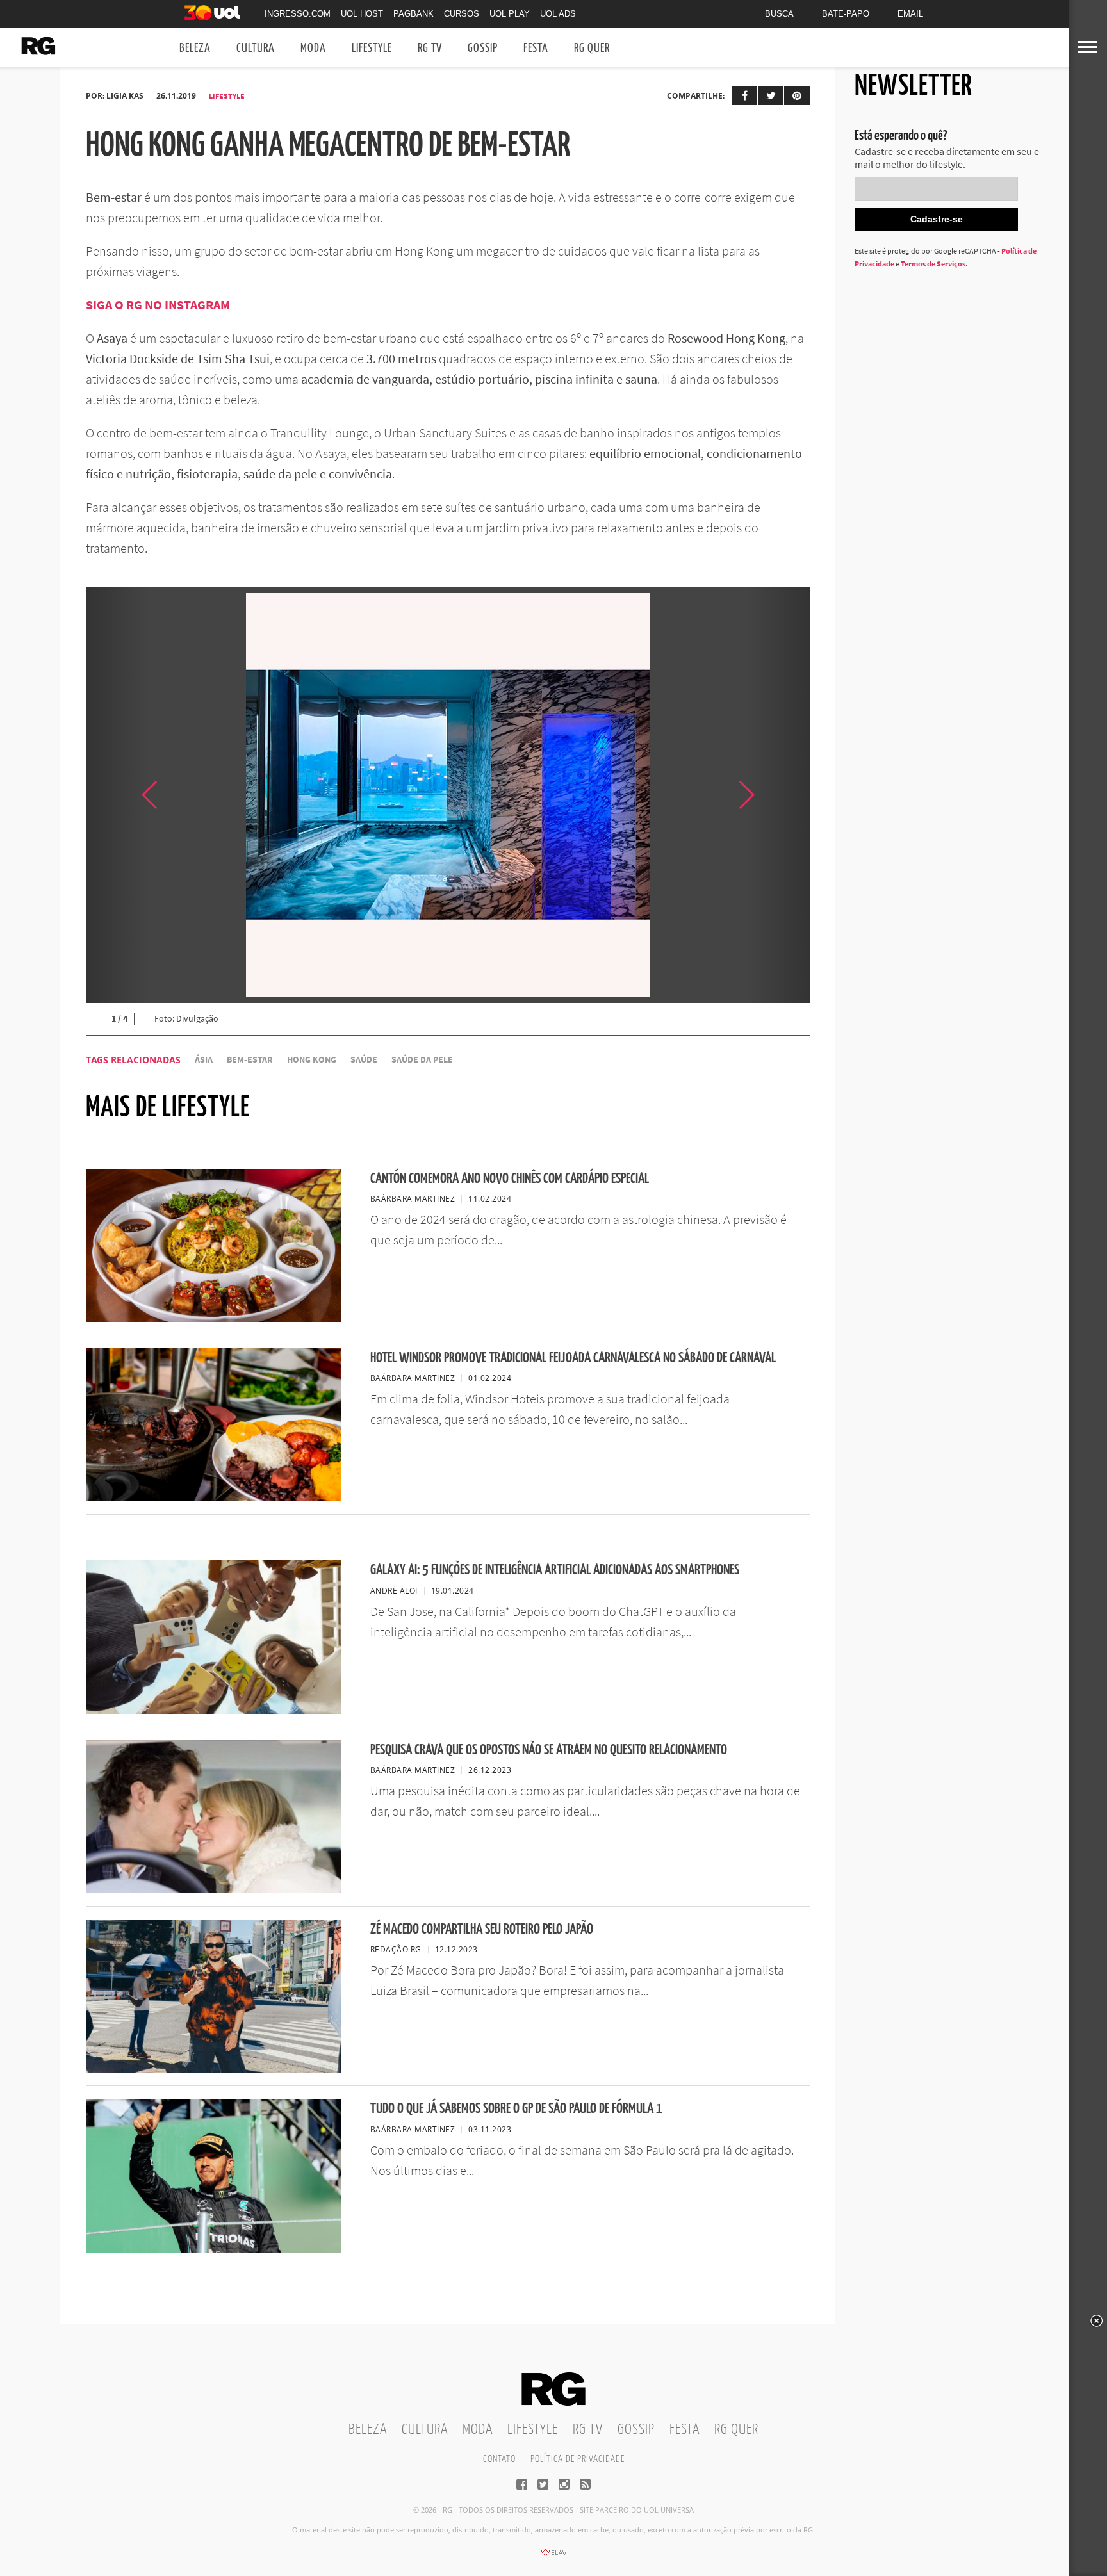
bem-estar (250, 1060)
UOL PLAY (510, 14)
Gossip (483, 48)
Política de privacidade (578, 2459)
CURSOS (462, 14)
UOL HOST (362, 14)
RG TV (430, 48)
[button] (778, 795)
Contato (499, 2459)
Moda (313, 48)
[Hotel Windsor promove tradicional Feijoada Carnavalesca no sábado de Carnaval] (214, 1497)
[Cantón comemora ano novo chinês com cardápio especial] (214, 1318)
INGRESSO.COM (298, 14)
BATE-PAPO (846, 14)
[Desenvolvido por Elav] (553, 2557)
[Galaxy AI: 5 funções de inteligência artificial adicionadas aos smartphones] (214, 1710)
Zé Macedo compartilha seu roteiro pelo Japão (482, 1929)
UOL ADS (558, 14)
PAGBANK (414, 14)
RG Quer (592, 48)
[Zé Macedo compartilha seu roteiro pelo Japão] (214, 2069)
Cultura (256, 48)
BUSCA (779, 14)
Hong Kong (312, 1060)
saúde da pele (422, 1060)
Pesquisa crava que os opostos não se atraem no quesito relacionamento (549, 1750)
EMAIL (910, 14)
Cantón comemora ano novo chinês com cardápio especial (510, 1179)
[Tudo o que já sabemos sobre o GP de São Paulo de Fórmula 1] (214, 2249)
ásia (204, 1060)
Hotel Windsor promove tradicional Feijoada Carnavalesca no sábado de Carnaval (573, 1358)
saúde (364, 1060)
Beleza (195, 48)
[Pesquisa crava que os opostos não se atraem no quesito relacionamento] (214, 1889)
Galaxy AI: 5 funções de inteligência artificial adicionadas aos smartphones (555, 1570)
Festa (536, 48)
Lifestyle (372, 48)
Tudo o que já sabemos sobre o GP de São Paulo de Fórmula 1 (516, 2109)
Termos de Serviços (933, 264)
